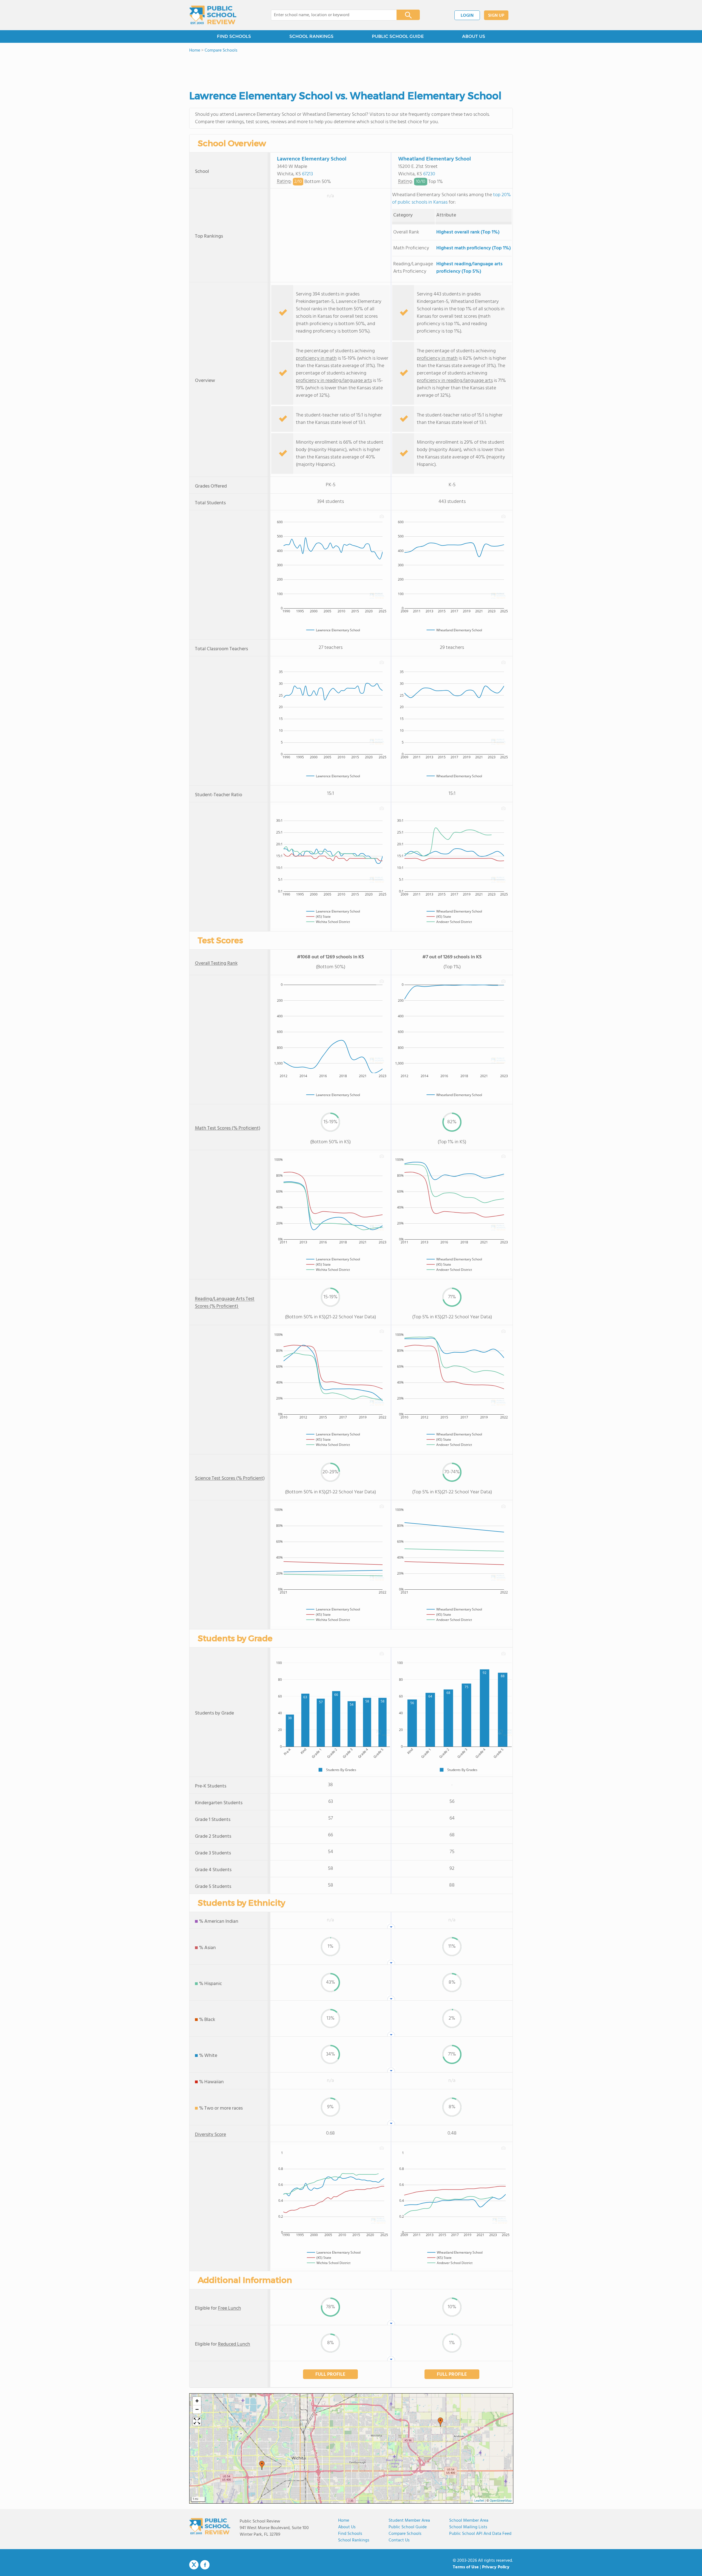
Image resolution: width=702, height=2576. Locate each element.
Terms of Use (466, 2567)
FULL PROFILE (330, 2374)
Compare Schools (405, 2534)
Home (344, 2521)
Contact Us (399, 2540)
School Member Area (469, 2521)
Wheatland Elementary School (434, 159)
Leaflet (479, 2501)
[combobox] (330, 15)
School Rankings (354, 2540)
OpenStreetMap (501, 2501)
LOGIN (467, 16)
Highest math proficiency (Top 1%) (474, 248)
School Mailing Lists (468, 2527)
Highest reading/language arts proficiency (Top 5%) (469, 268)
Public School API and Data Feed (480, 2534)
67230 (429, 174)
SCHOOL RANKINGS (311, 36)
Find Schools (350, 2534)
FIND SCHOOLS (234, 36)
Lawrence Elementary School (312, 159)
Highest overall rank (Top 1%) (468, 232)
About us (347, 2527)
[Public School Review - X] (194, 2565)
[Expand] (197, 2422)
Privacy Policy (496, 2567)
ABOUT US (474, 36)
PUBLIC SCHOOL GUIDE (398, 36)
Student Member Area (409, 2521)
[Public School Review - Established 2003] (213, 15)
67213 (307, 174)
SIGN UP (496, 16)
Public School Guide (408, 2527)
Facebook (205, 2565)
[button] (440, 2422)
